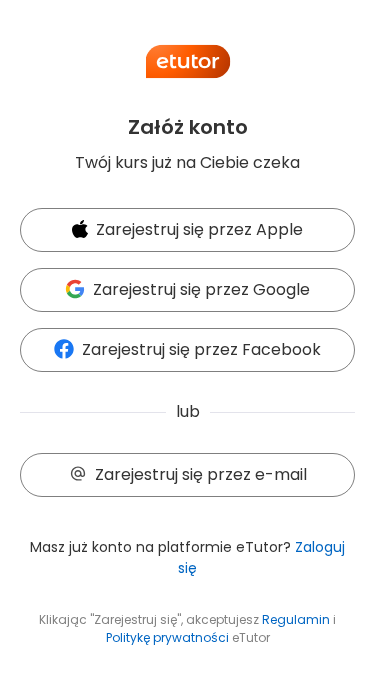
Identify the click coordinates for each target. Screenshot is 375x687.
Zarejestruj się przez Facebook (201, 349)
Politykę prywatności (167, 637)
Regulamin (296, 619)
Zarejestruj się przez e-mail (201, 474)
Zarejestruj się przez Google (201, 289)
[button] (187, 231)
